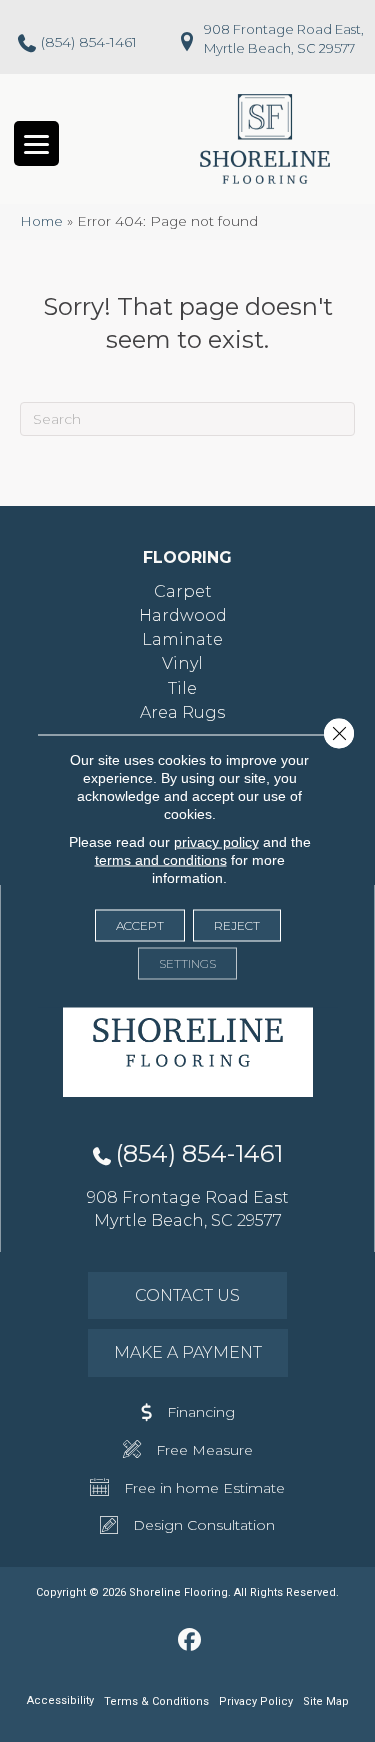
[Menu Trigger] (36, 143)
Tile (182, 688)
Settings (187, 963)
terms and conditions (161, 860)
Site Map (326, 1701)
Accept (140, 925)
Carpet (183, 591)
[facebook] (189, 1641)
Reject (237, 925)
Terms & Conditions (156, 1701)
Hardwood (183, 615)
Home (41, 221)
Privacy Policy (256, 1701)
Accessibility (60, 1700)
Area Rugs (182, 712)
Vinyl (182, 663)
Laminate (182, 639)
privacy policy (216, 842)
